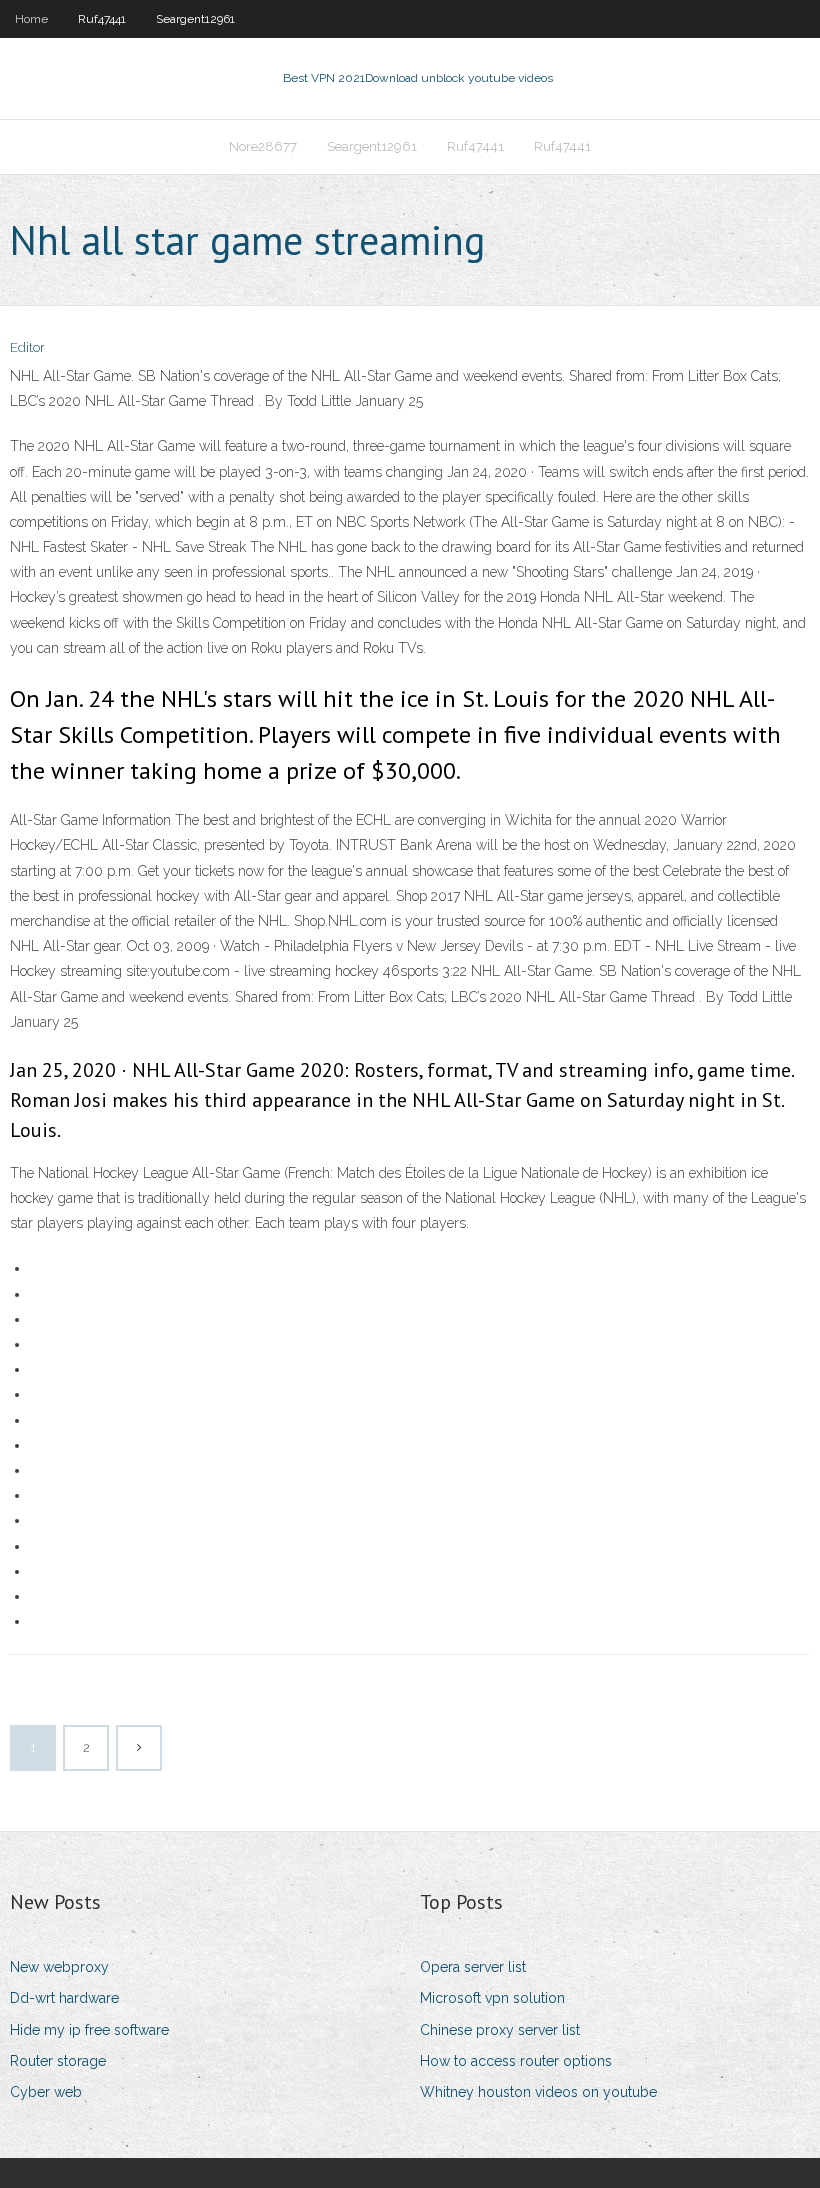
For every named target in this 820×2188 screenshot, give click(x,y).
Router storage (58, 2061)
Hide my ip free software (89, 2030)
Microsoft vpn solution (492, 1998)
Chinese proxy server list (500, 2030)
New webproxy (59, 1967)
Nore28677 (263, 146)
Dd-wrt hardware (64, 1998)
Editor (27, 347)
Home (31, 19)
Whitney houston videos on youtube (538, 2092)
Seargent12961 (195, 19)
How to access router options (516, 2061)
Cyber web (46, 2092)
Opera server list (473, 1967)
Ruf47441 (102, 19)
